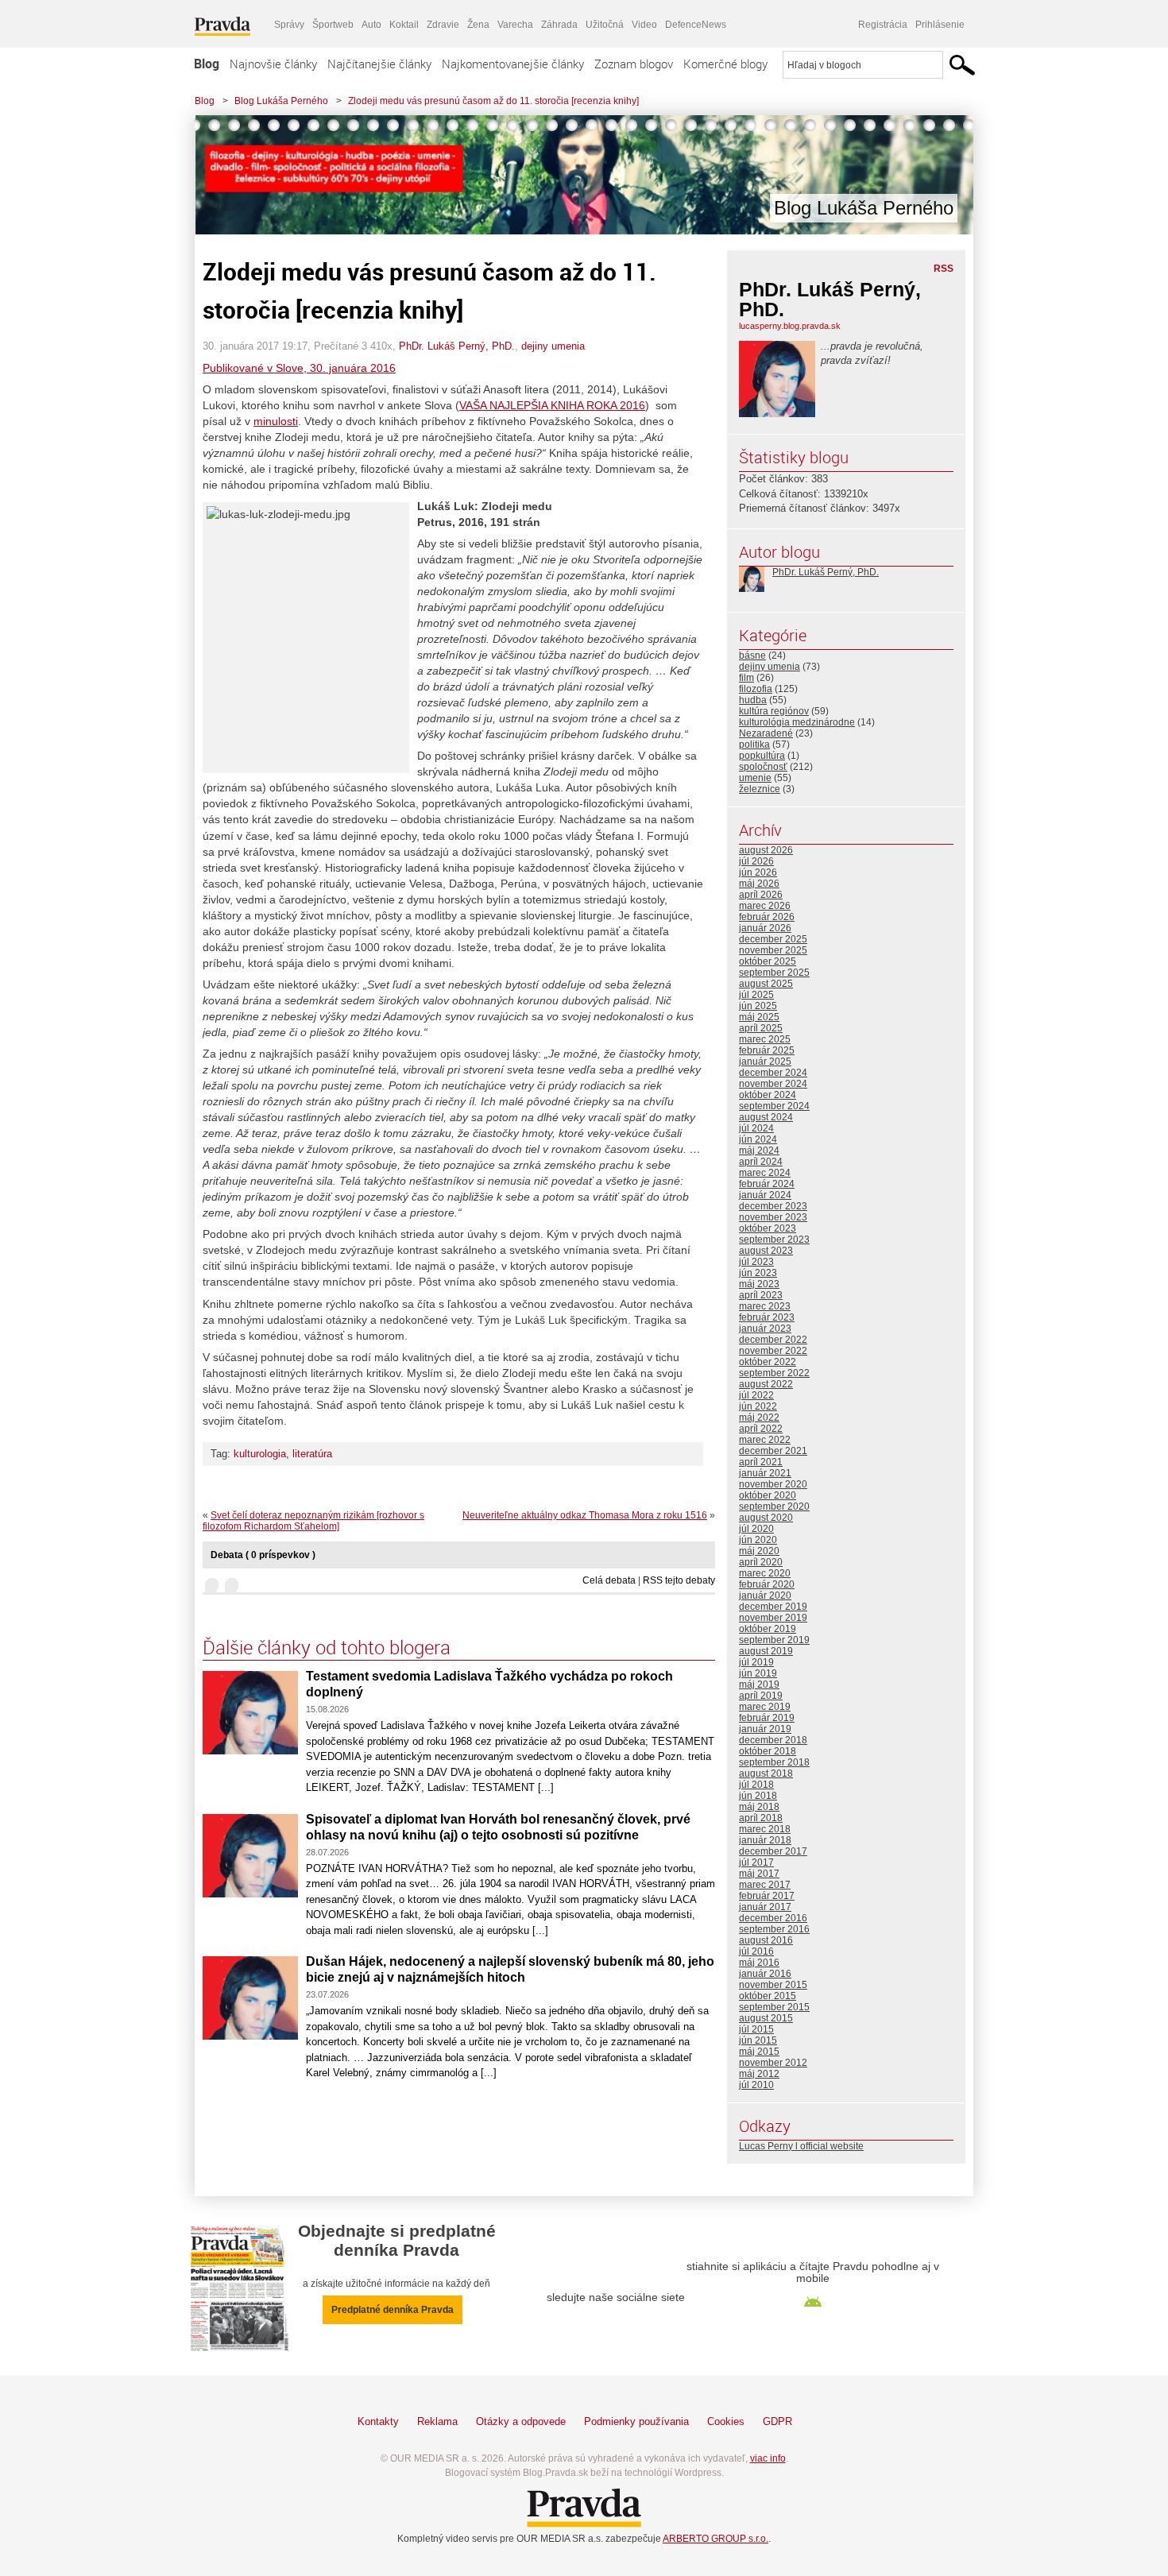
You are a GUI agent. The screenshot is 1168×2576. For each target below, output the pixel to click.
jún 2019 (758, 1673)
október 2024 (768, 1095)
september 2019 (774, 1640)
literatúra (312, 1454)
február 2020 (767, 1584)
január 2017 (765, 1907)
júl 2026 (756, 861)
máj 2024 (759, 1151)
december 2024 (773, 1073)
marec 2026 (765, 906)
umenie (755, 778)
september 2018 (774, 1762)
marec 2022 (765, 1440)
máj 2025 (759, 1017)
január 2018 (765, 1840)
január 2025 (765, 1062)
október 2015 (768, 1996)
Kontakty (378, 2421)
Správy (289, 25)
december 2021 (773, 1451)
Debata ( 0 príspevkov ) (263, 1555)
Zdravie (443, 25)
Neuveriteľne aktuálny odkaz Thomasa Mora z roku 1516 (585, 1515)
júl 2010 (756, 2085)
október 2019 (768, 1629)
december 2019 (773, 1607)
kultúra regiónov (774, 711)
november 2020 (773, 1484)
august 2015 (766, 2018)
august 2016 (766, 1940)
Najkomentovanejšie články (513, 64)
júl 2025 (756, 995)
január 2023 (765, 1329)
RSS (944, 269)
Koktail (404, 25)
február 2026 (767, 917)
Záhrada (559, 25)
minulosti (276, 421)
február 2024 (767, 1184)
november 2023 (773, 1217)
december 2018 (773, 1740)
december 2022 (773, 1340)
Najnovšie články (273, 64)
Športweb (333, 25)
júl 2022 (756, 1395)
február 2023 (767, 1317)
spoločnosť (763, 767)
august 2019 (766, 1651)
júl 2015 (756, 2029)
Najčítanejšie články (379, 64)
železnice (760, 789)
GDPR (777, 2421)
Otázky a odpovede (521, 2421)
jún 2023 (758, 1273)
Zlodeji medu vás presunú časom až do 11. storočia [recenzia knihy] (493, 101)
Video (644, 25)
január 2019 (765, 1729)
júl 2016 (756, 1951)
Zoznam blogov (634, 64)
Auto (371, 25)
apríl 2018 (761, 1818)
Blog (207, 64)
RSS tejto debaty (679, 1580)
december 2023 (773, 1206)
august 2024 (766, 1117)
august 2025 (766, 984)
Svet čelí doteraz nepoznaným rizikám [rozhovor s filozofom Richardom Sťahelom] (313, 1521)
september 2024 (774, 1106)
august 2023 (766, 1251)
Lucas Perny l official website (801, 2146)
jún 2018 (758, 1796)
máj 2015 (759, 2052)
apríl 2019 (761, 1696)
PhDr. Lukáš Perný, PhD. (457, 346)
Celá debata (609, 1580)
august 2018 (766, 1773)
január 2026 (765, 928)
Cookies (726, 2421)
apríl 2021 (761, 1462)
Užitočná (605, 25)
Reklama (437, 2421)
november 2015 (773, 1985)
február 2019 (767, 1718)
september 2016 (774, 1929)
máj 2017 (759, 1874)
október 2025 (768, 961)
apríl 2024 (761, 1162)
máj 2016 (759, 1963)
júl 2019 (756, 1662)
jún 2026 (758, 872)
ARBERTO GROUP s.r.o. (715, 2539)
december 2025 (773, 939)
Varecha (515, 25)
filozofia (756, 689)
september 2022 (774, 1373)
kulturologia (260, 1454)
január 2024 (765, 1195)
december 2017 (773, 1851)
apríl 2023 (761, 1295)
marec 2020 (765, 1573)
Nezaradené (766, 733)
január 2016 (765, 1974)
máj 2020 (759, 1551)
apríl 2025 (761, 1028)
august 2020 (766, 1518)
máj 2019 (759, 1684)
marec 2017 (765, 1885)
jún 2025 (758, 1006)
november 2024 (773, 1084)
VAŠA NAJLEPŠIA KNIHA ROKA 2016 (552, 405)
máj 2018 (759, 1807)
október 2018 (768, 1751)
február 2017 (767, 1896)
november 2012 (773, 2063)
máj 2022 (759, 1418)
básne (752, 656)
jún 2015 (758, 2040)
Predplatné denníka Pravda (393, 2310)
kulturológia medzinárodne (797, 722)
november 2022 (773, 1351)
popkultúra (762, 756)
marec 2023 (765, 1306)
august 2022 (766, 1384)
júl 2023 (756, 1262)
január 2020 (765, 1595)
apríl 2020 (761, 1562)
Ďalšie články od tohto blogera (327, 1647)
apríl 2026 (761, 895)
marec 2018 (765, 1829)
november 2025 (773, 950)
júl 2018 (756, 1785)
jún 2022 (758, 1406)
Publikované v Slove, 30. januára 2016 (299, 368)
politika (754, 745)
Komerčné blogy (725, 64)
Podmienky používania (636, 2421)
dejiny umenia (553, 346)
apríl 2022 (761, 1429)
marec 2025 (765, 1039)
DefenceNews (696, 25)
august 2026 (766, 850)
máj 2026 (759, 884)
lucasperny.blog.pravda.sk (790, 326)
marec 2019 (765, 1707)
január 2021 (765, 1473)
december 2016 (773, 1918)
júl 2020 (756, 1529)
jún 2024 (758, 1139)
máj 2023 (759, 1284)
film (746, 678)
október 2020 (768, 1495)
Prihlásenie (940, 25)
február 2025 (767, 1050)
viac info (768, 2458)
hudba (753, 700)
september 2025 (774, 973)
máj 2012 (759, 2074)
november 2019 (773, 1618)
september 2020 (774, 1507)
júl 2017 (756, 1862)
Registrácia (883, 25)
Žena (478, 25)
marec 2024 (765, 1173)
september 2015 (774, 2007)
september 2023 (774, 1240)
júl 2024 (756, 1128)
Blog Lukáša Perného (281, 101)
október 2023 (768, 1228)
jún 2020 (758, 1540)
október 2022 (768, 1362)
